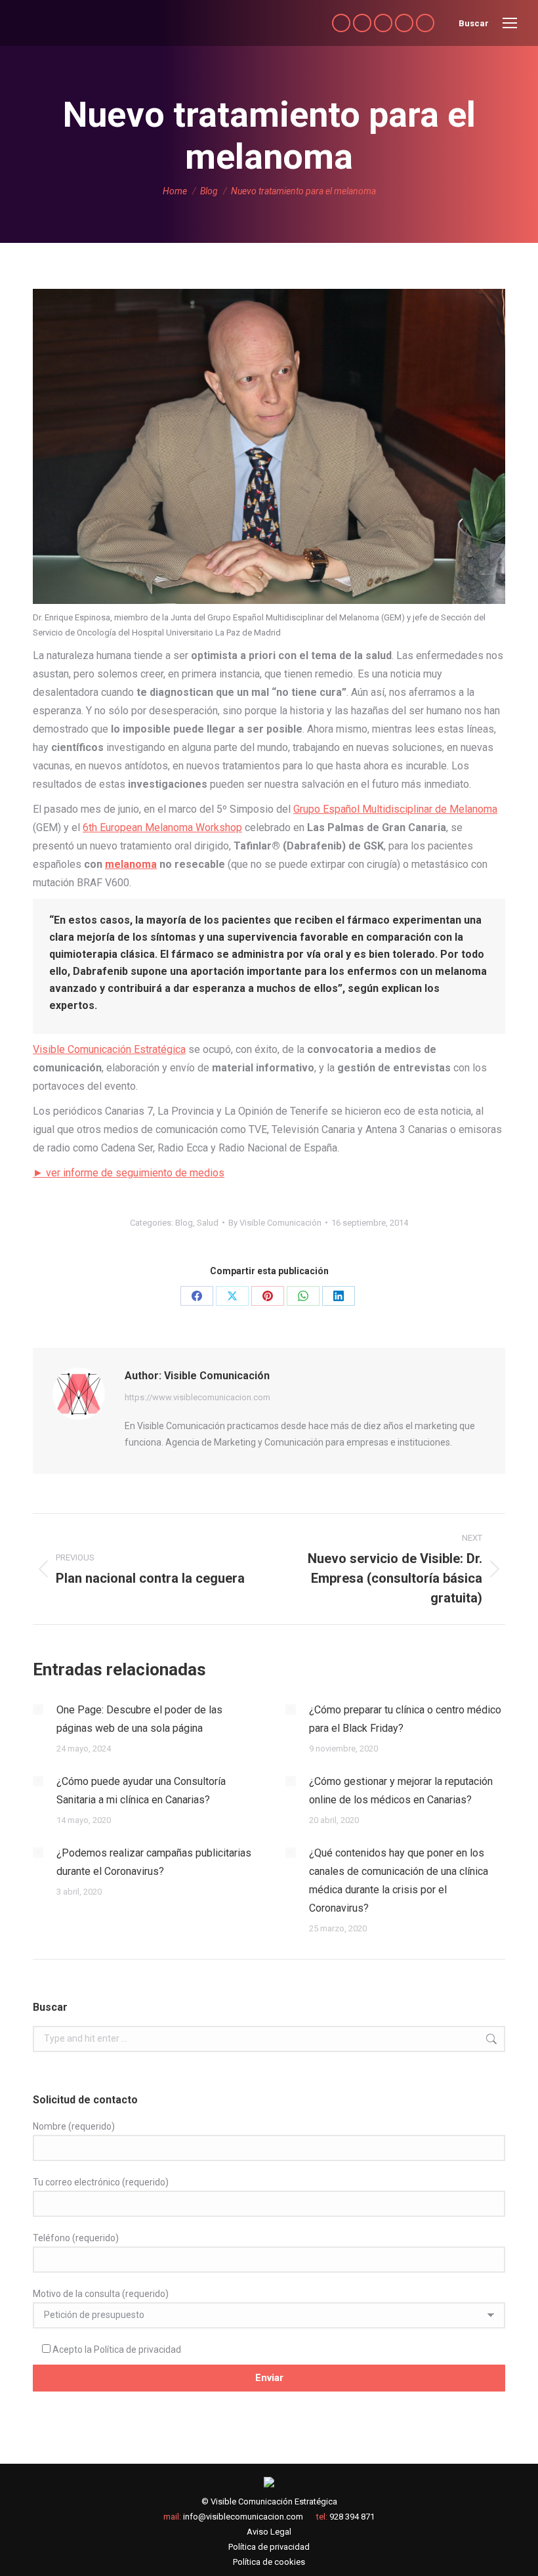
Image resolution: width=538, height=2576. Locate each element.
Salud (208, 1223)
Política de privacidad (137, 2350)
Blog (184, 1223)
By (275, 1223)
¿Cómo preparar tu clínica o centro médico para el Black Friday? (405, 1719)
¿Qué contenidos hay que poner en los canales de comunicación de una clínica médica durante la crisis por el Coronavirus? (399, 1880)
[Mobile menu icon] (510, 23)
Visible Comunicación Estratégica (109, 1049)
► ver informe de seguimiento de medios (129, 1173)
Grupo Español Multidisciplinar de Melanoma (395, 809)
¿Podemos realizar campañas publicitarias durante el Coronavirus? (154, 1862)
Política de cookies (269, 2562)
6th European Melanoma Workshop (162, 827)
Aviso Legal (269, 2532)
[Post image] (38, 1709)
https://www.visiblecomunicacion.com (197, 1397)
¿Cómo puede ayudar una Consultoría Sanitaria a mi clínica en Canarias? (141, 1791)
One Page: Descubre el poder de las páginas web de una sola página (139, 1719)
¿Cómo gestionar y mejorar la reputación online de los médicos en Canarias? (401, 1791)
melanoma (131, 864)
